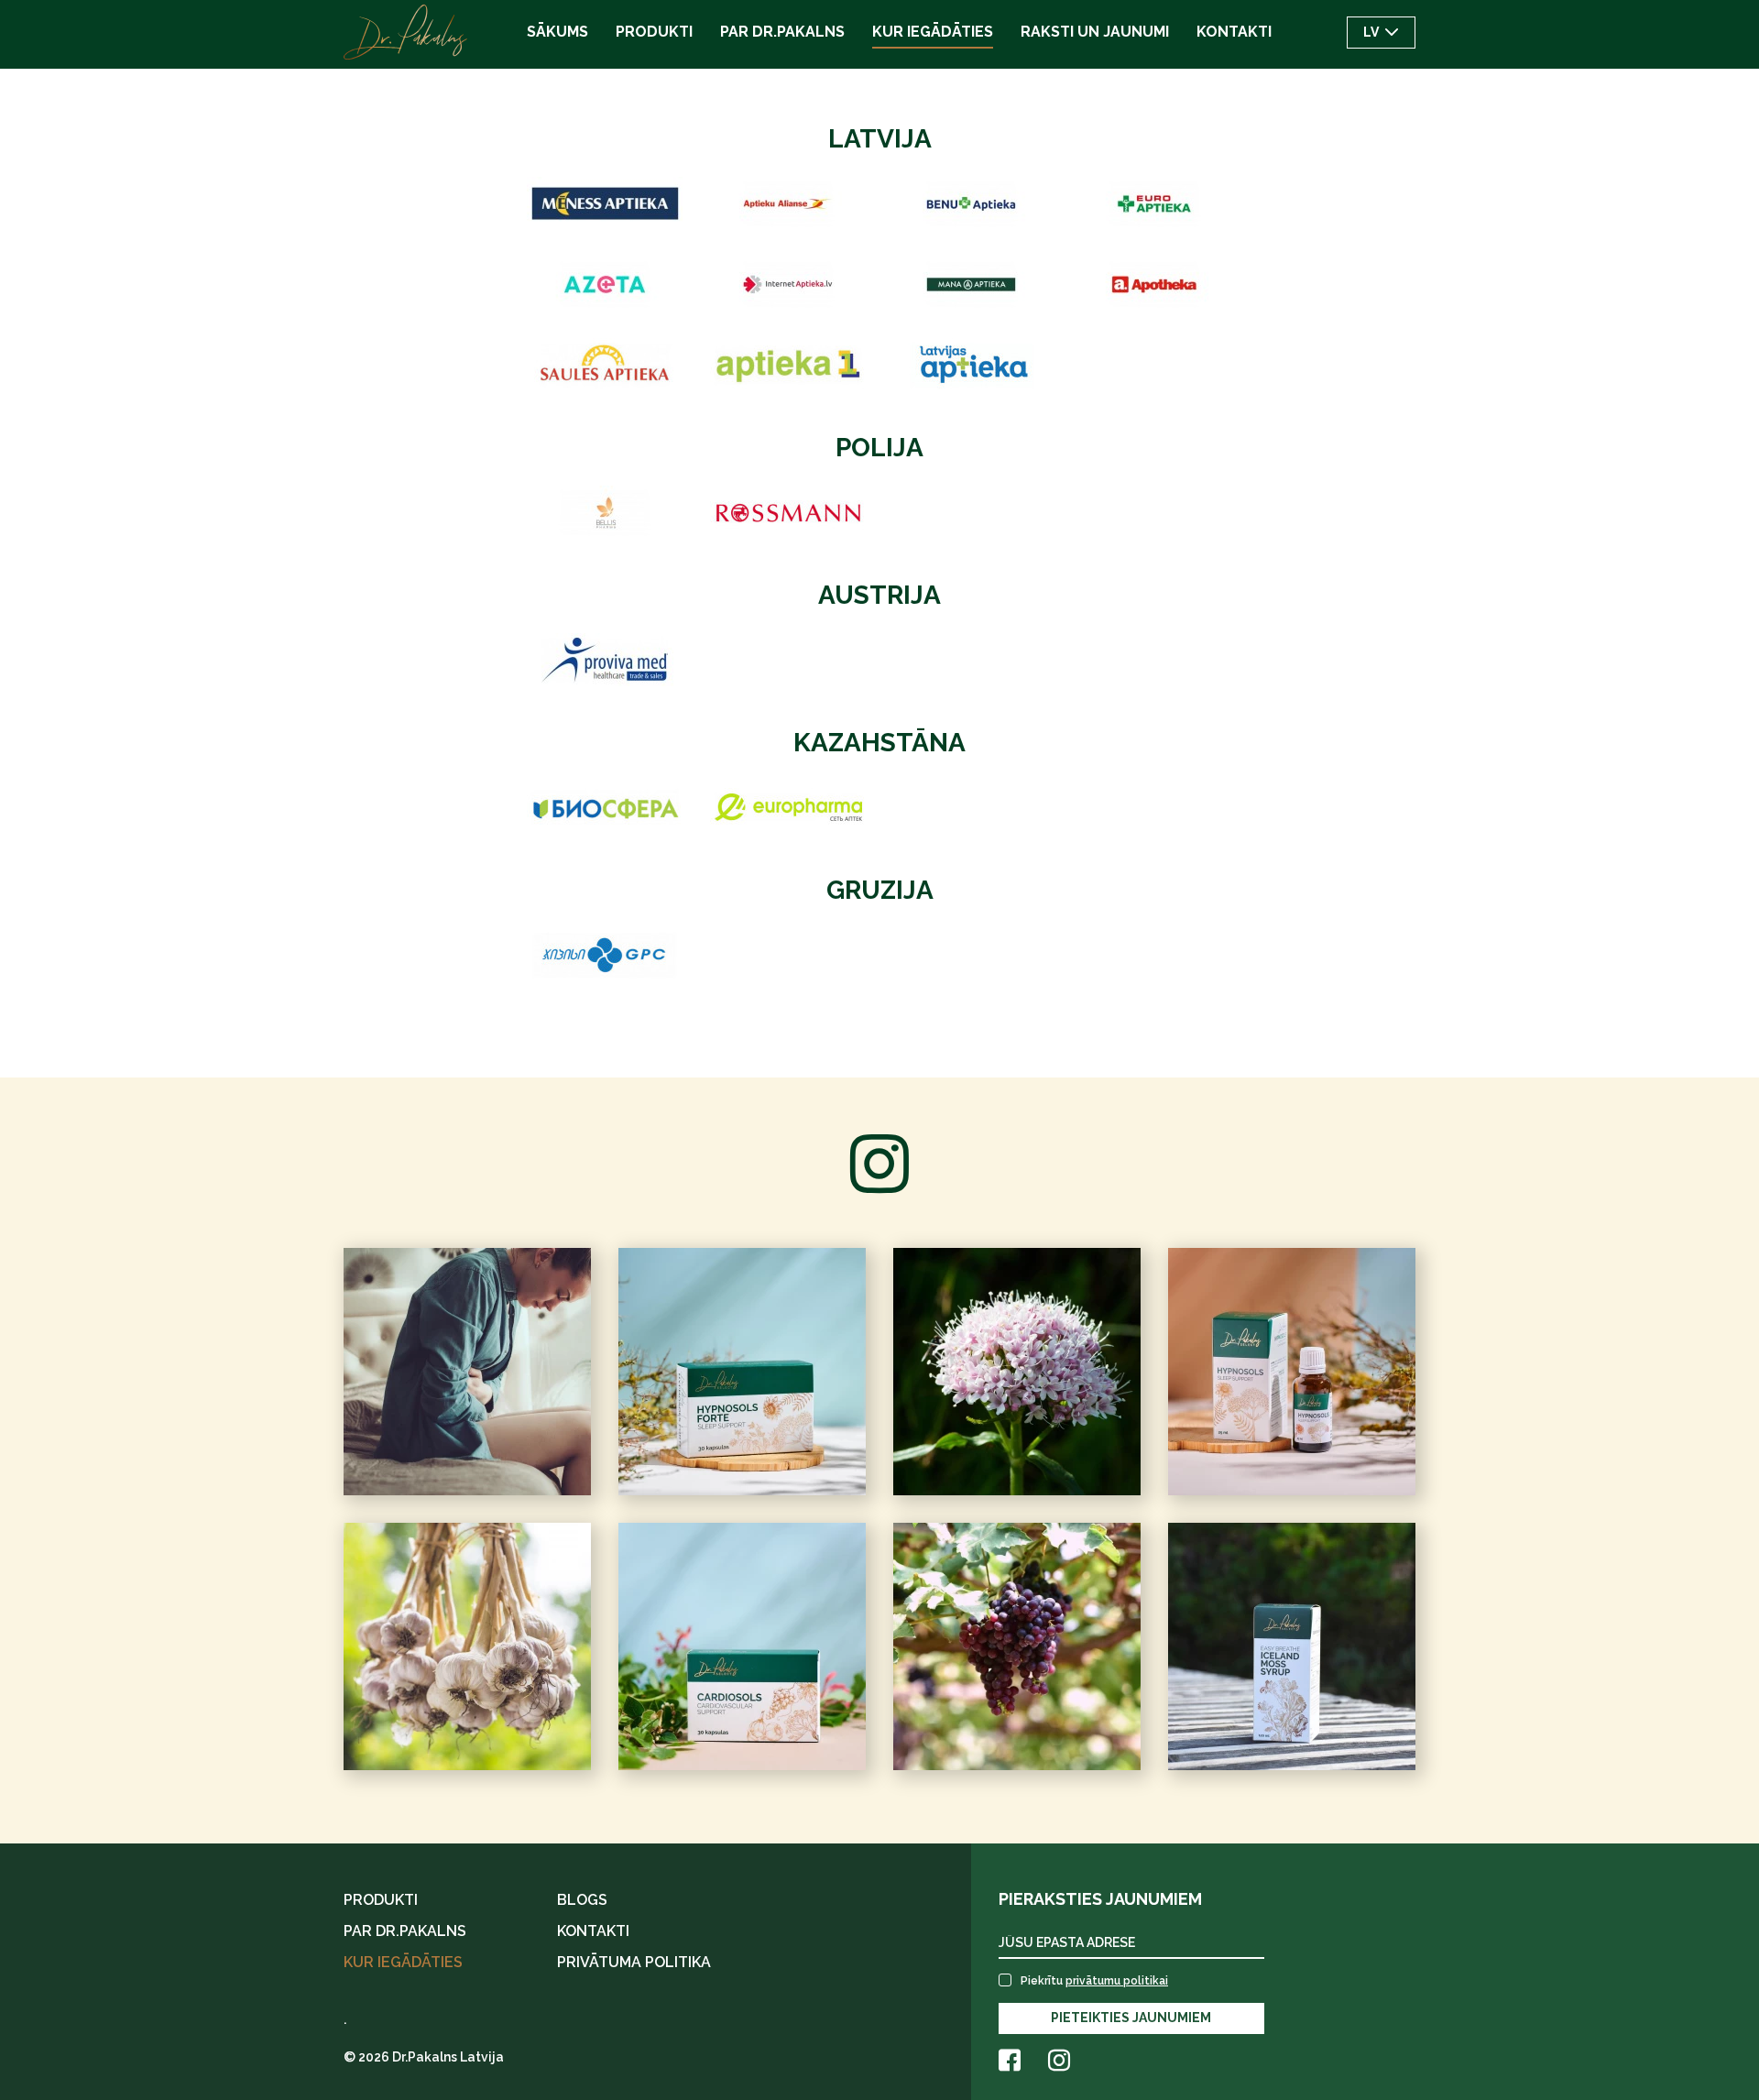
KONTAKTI (593, 1931)
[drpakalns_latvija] (467, 1646)
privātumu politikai (1117, 1981)
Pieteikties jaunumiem (1131, 2018)
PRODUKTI (381, 1900)
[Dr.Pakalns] (405, 32)
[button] (1381, 33)
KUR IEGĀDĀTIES (403, 1962)
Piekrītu (1094, 1981)
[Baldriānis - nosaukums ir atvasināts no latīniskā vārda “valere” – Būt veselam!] (1017, 1372)
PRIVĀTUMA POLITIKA (634, 1962)
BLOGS (582, 1900)
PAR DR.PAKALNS (405, 1931)
